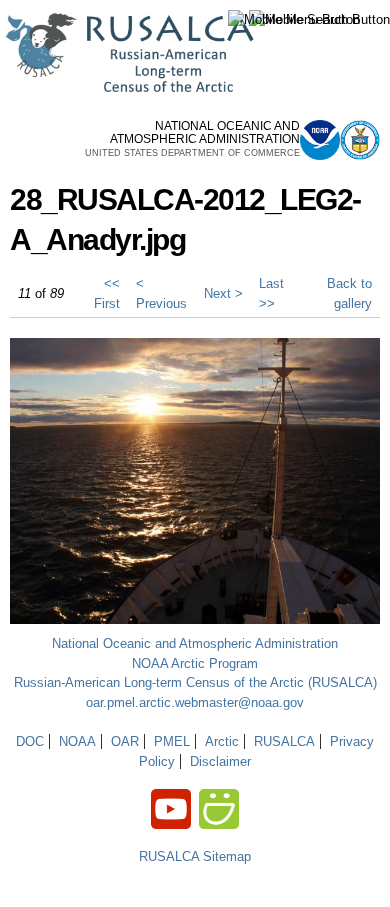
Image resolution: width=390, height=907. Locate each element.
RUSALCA (284, 741)
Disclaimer (220, 761)
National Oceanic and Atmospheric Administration (195, 643)
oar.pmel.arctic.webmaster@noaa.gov (195, 702)
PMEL (172, 741)
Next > (223, 293)
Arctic (222, 741)
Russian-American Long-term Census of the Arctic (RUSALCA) (195, 682)
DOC (30, 741)
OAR (125, 741)
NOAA (77, 741)
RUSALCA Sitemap (195, 856)
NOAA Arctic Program (195, 663)
